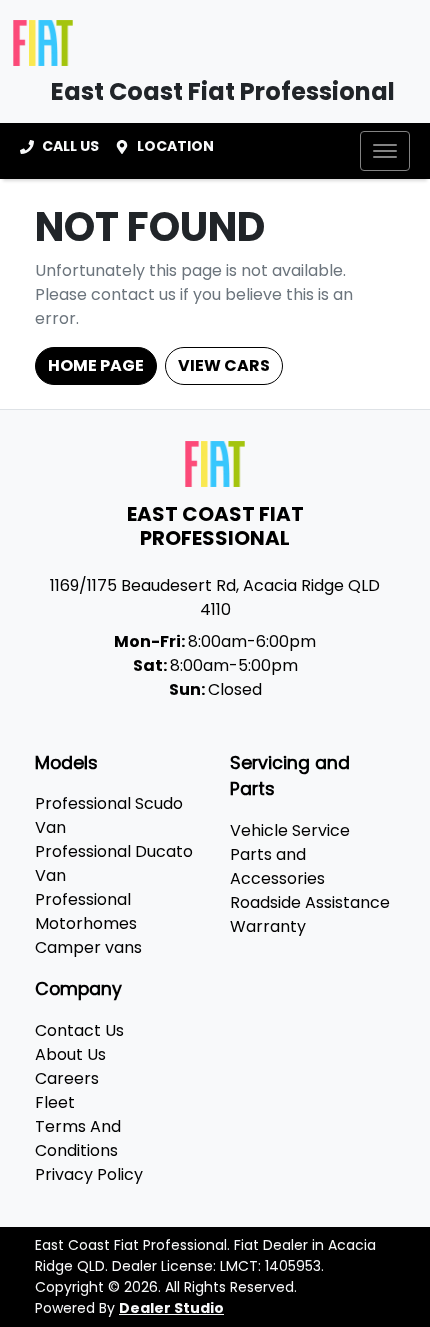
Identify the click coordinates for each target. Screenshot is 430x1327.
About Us (70, 1054)
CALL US (70, 146)
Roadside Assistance (310, 902)
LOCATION (175, 146)
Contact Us (79, 1030)
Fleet (55, 1102)
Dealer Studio (171, 1308)
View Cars (224, 365)
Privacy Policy (89, 1174)
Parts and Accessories (277, 866)
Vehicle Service (290, 830)
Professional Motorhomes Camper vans (88, 923)
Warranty (268, 926)
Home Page (96, 365)
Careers (67, 1078)
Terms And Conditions (78, 1138)
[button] (385, 151)
